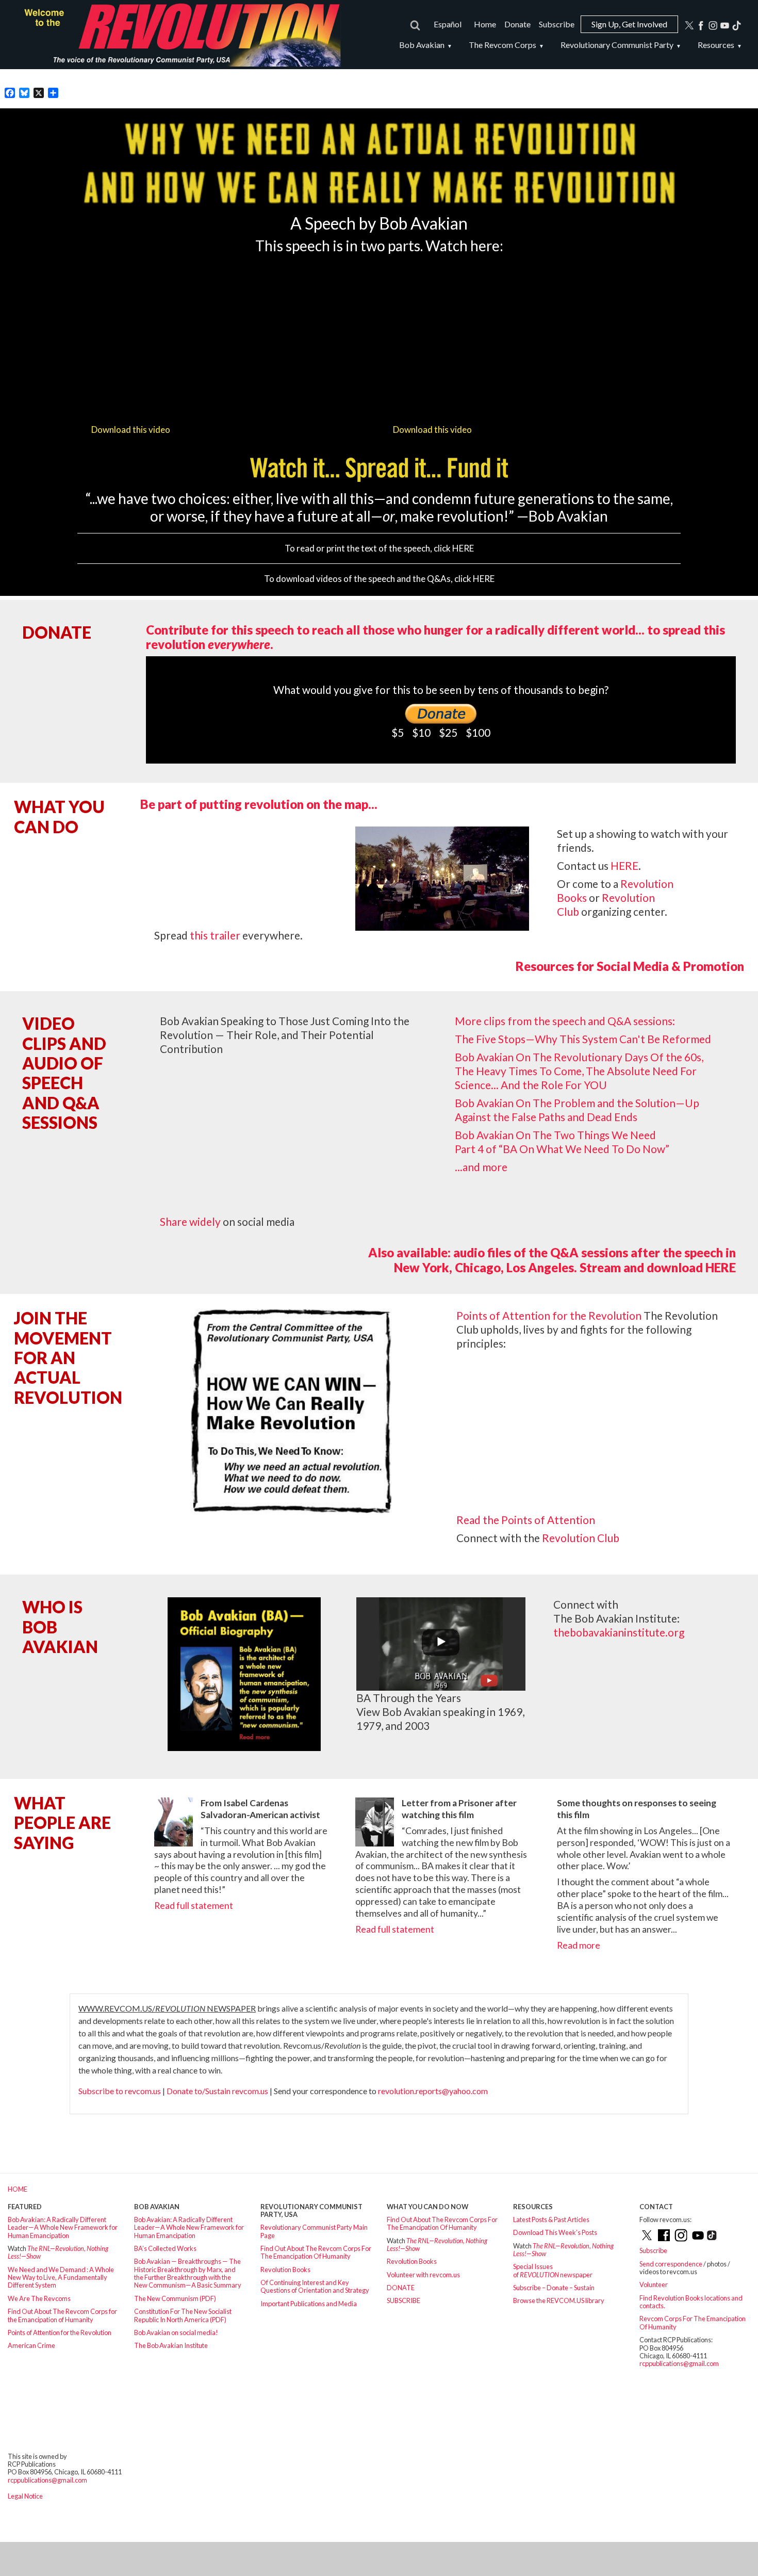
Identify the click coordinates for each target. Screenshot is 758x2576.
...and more (481, 1167)
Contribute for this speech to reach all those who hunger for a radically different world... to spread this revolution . (435, 637)
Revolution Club (581, 1538)
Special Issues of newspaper (553, 2270)
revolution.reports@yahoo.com (433, 2091)
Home (485, 24)
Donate (517, 24)
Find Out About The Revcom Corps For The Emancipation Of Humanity (316, 2252)
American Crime (31, 2345)
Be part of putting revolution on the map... (259, 804)
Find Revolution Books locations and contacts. (691, 2302)
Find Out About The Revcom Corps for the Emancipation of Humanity (62, 2315)
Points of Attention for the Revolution (549, 1315)
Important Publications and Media (309, 2304)
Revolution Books (285, 2270)
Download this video (131, 430)
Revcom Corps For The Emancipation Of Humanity (693, 2322)
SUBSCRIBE (403, 2300)
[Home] (178, 35)
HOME (18, 2189)
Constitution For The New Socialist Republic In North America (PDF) (183, 2315)
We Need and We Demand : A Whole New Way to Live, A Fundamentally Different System (61, 2278)
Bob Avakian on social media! (176, 2332)
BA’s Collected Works (165, 2248)
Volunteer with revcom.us (423, 2275)
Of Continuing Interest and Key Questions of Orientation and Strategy (315, 2286)
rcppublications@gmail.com (679, 2363)
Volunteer (654, 2285)
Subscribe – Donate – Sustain (554, 2288)
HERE (463, 548)
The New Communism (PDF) (175, 2298)
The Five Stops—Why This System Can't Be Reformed (583, 1039)
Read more (579, 1945)
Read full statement (194, 1906)
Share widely (190, 1221)
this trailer (215, 935)
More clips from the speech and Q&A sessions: (565, 1021)
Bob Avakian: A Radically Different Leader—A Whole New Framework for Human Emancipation (63, 2227)
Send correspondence (671, 2264)
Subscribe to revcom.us (120, 2091)
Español (448, 24)
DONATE (401, 2288)
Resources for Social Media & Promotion (630, 966)
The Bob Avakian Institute (171, 2345)
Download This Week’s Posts (555, 2232)
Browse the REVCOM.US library (559, 2300)
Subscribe (557, 24)
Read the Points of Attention (526, 1520)
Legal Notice (25, 2496)
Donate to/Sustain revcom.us (217, 2091)
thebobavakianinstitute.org (619, 1632)
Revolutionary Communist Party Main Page (314, 2231)
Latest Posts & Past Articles (551, 2219)
